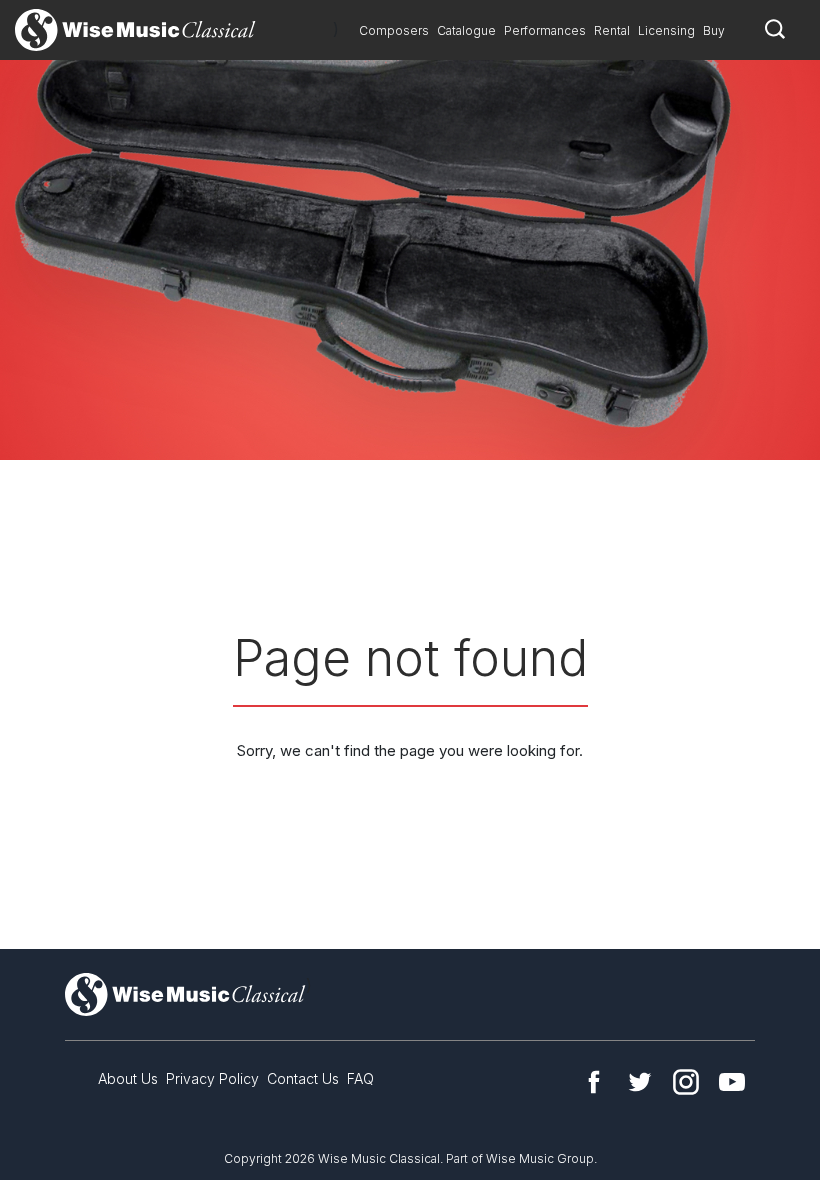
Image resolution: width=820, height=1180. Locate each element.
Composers (394, 30)
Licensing (666, 30)
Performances (545, 30)
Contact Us (303, 1078)
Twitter (640, 1082)
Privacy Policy (212, 1078)
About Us (128, 1078)
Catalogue (466, 30)
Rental (612, 30)
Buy (714, 30)
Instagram (686, 1082)
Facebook (594, 1082)
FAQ (360, 1078)
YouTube (732, 1082)
